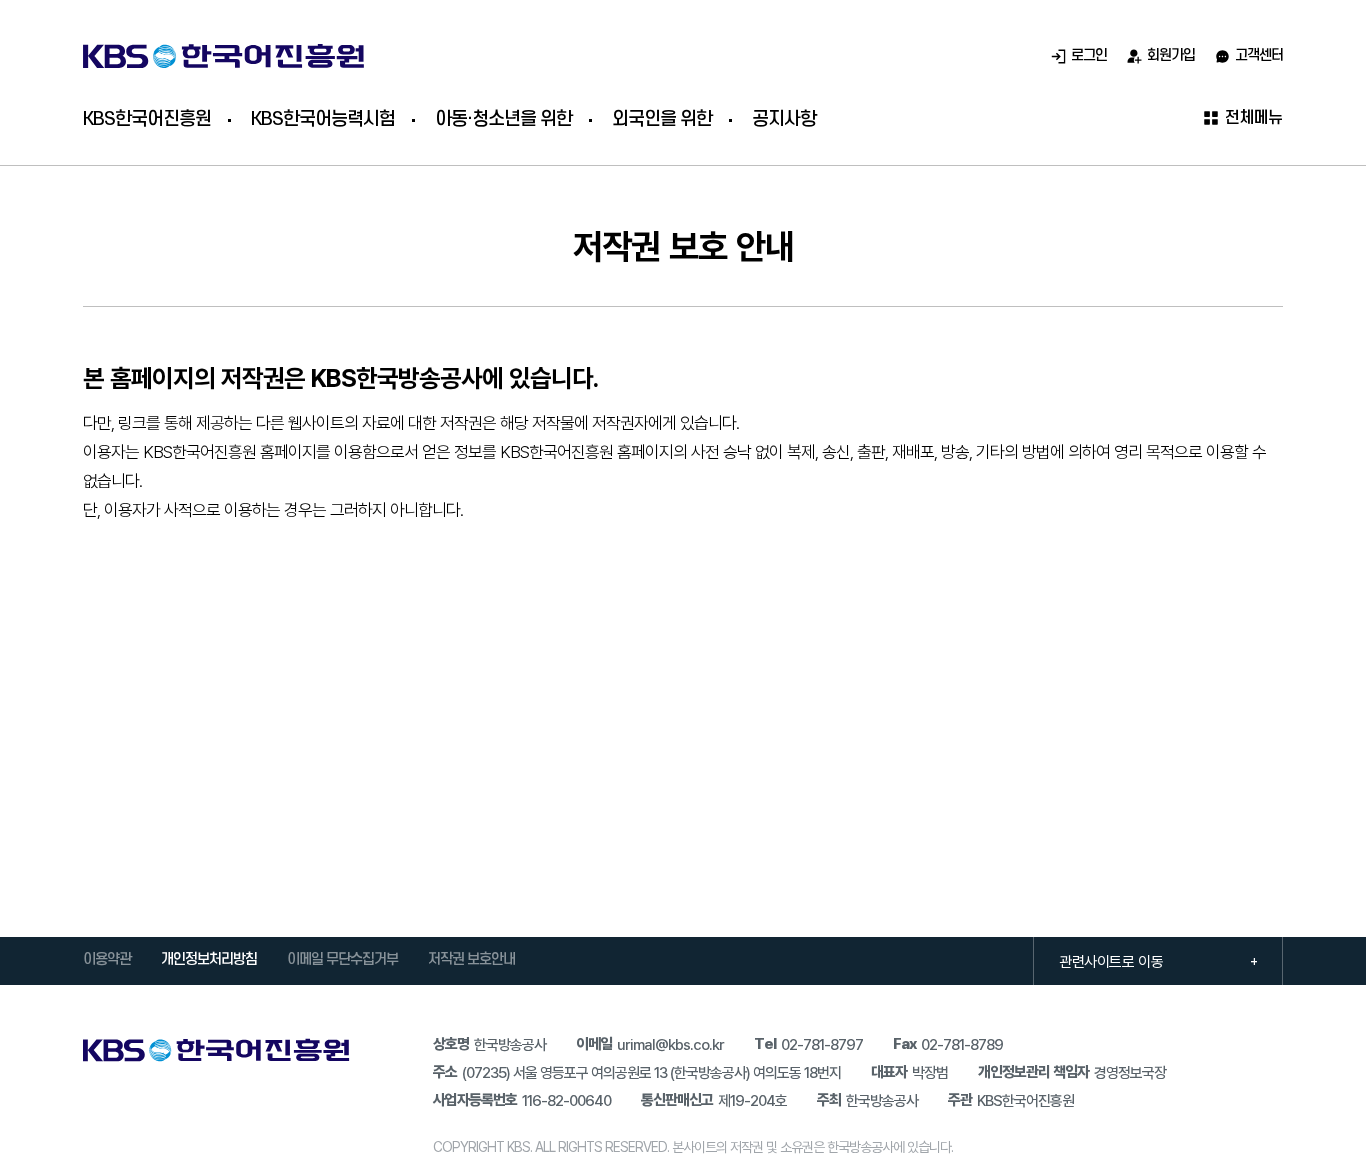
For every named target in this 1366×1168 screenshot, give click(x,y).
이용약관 (107, 960)
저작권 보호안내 (471, 960)
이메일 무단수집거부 (342, 960)
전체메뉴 (1254, 118)
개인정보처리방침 (209, 960)
